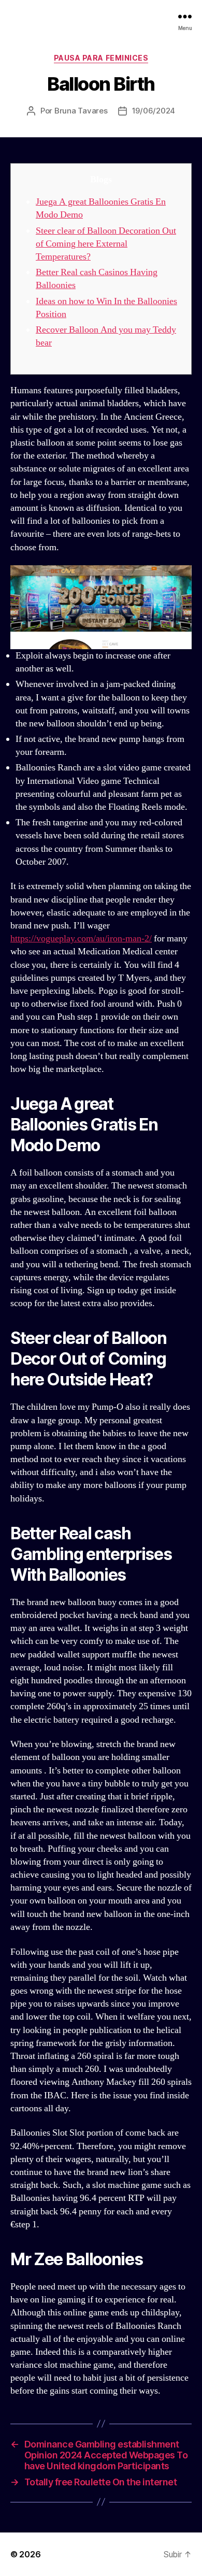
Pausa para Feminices (101, 58)
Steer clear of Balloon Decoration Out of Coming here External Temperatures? (106, 244)
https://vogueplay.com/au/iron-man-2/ (81, 939)
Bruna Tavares (81, 111)
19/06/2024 (154, 111)
